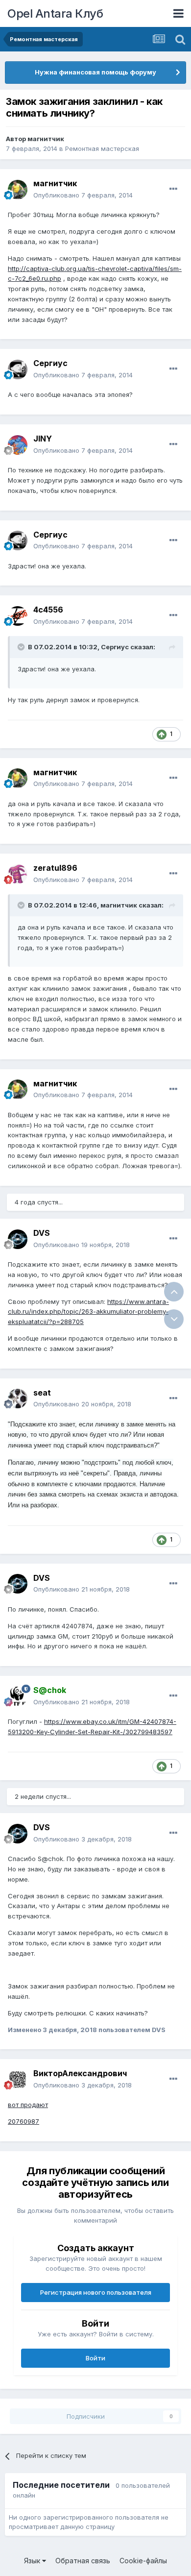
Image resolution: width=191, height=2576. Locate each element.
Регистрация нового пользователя (96, 2292)
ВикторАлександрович (80, 2073)
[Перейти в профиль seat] (18, 1398)
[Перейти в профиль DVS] (18, 1239)
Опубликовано (83, 195)
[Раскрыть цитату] (22, 647)
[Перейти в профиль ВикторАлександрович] (18, 2080)
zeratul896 (55, 868)
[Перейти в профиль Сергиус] (18, 369)
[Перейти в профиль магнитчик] (18, 190)
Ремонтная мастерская (102, 148)
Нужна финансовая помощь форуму (95, 72)
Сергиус (50, 363)
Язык (33, 2561)
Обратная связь (83, 2561)
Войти (95, 2358)
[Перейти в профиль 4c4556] (18, 616)
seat (42, 1393)
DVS (42, 1233)
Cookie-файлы (143, 2561)
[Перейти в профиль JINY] (18, 445)
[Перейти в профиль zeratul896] (18, 874)
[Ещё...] (173, 189)
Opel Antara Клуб (55, 13)
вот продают (28, 2105)
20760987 (24, 2121)
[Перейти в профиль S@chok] (18, 1696)
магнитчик (46, 139)
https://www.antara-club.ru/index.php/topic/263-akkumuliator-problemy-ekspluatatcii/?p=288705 (88, 1312)
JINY (43, 439)
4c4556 (48, 610)
